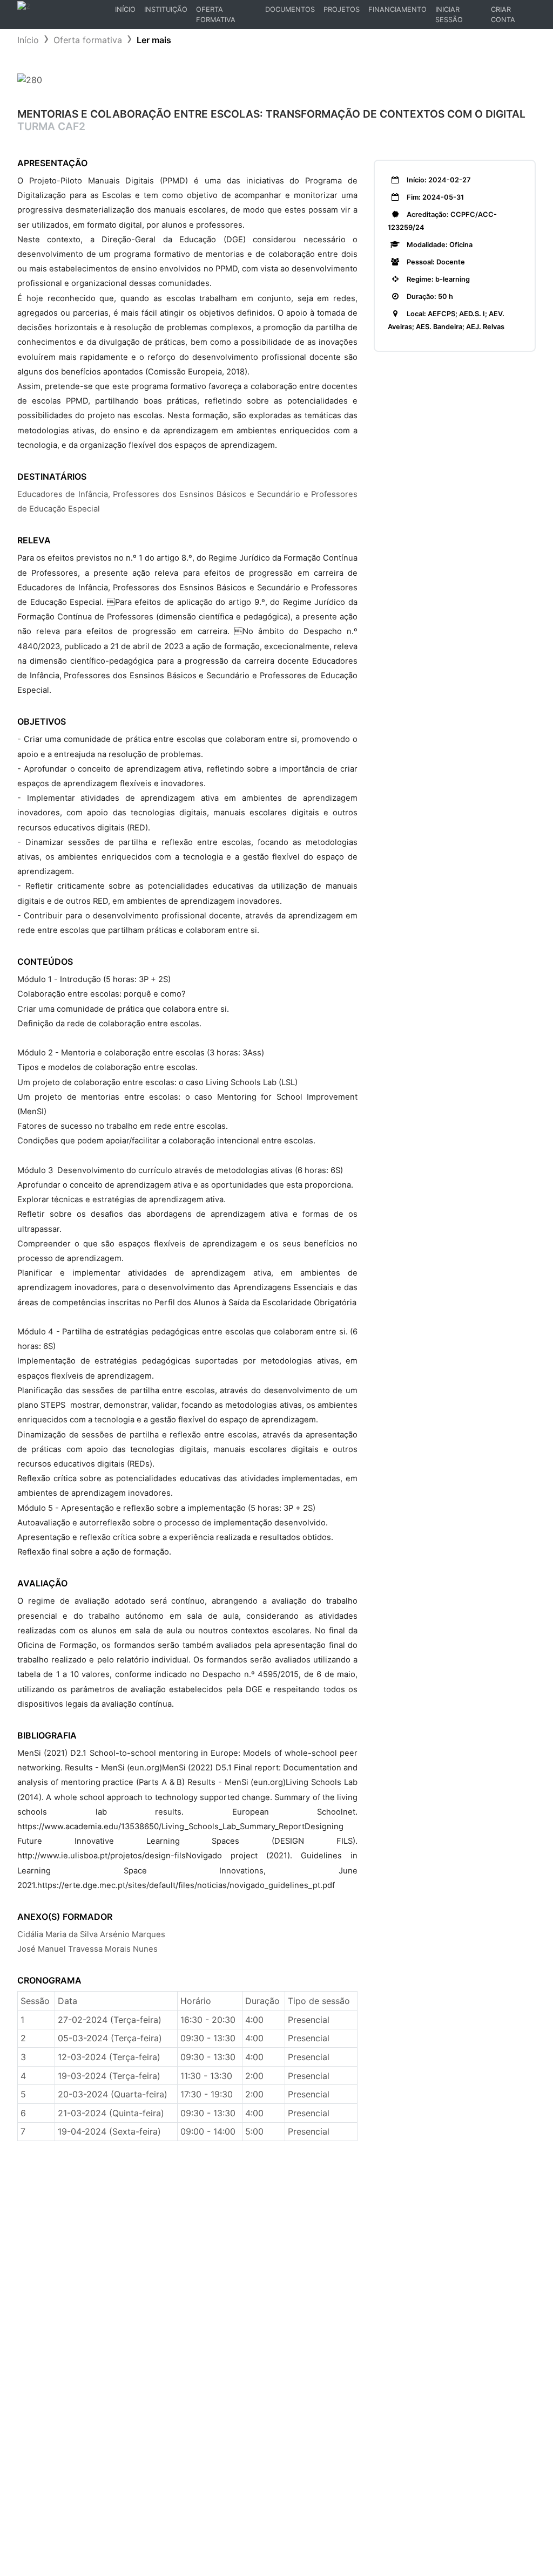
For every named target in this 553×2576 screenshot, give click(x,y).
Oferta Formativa (216, 15)
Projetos (342, 9)
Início (127, 12)
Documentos (290, 9)
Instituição (166, 9)
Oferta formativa (88, 40)
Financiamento (397, 9)
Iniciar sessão (449, 15)
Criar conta (503, 15)
